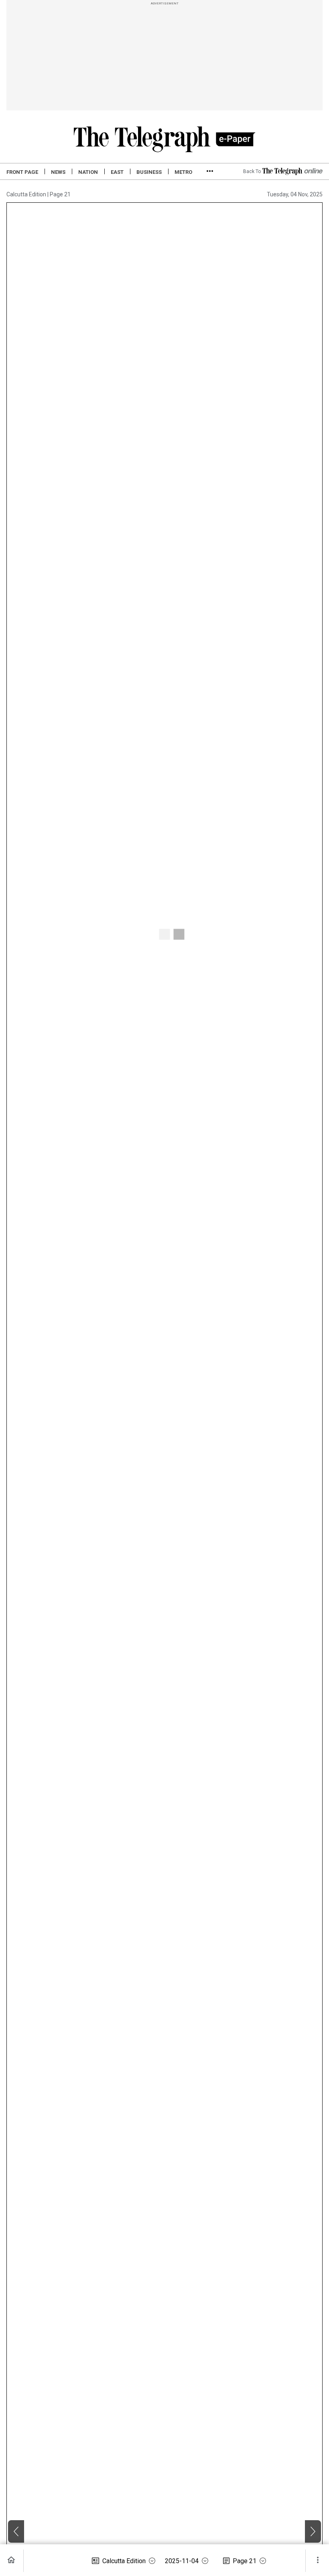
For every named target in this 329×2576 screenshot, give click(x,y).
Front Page (22, 172)
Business (149, 172)
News (58, 172)
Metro (183, 172)
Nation (88, 172)
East (117, 172)
